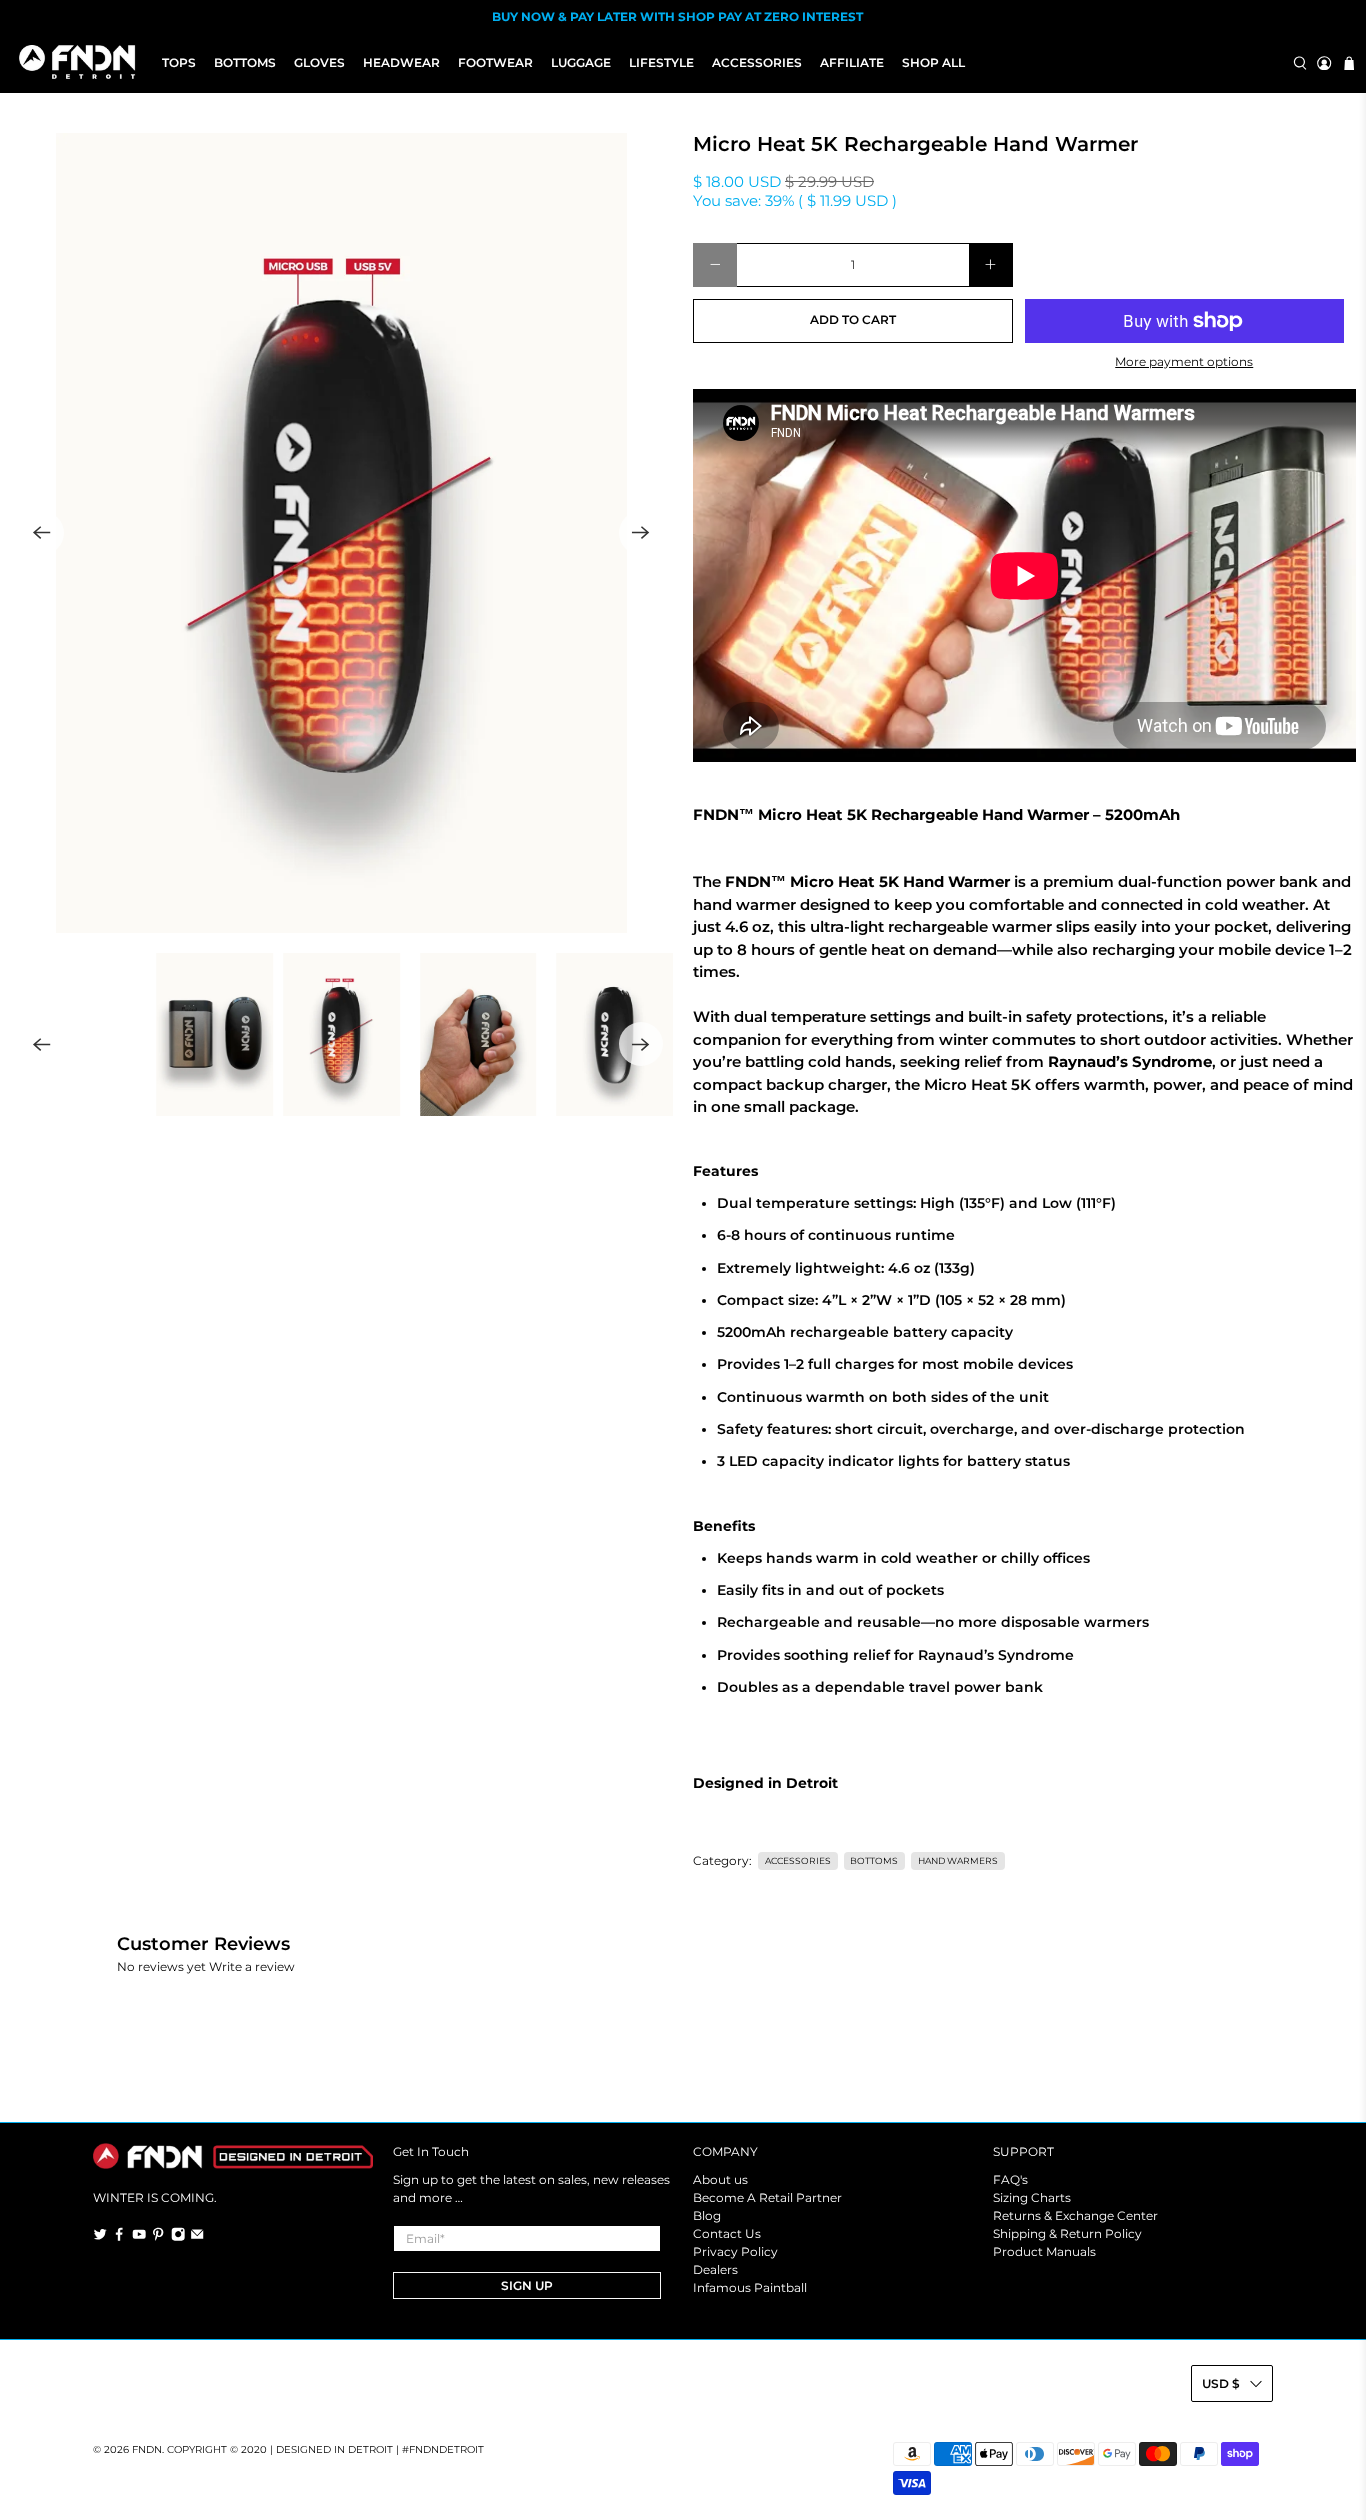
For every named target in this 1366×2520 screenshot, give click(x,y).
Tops (179, 62)
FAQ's (1010, 2179)
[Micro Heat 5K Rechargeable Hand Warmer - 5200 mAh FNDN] (341, 533)
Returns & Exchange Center (1075, 2215)
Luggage (581, 62)
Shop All (933, 62)
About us (720, 2179)
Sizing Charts (1032, 2197)
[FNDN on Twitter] (100, 2237)
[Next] (641, 533)
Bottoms (245, 62)
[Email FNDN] (197, 2237)
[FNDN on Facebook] (119, 2237)
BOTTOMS (874, 1860)
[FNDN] (81, 63)
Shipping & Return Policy (1067, 2233)
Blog (707, 2215)
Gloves (319, 62)
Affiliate (852, 62)
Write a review (252, 1966)
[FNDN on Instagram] (178, 2237)
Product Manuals (1044, 2251)
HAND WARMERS (958, 1860)
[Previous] (42, 533)
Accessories (757, 62)
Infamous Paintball (750, 2287)
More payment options (1184, 362)
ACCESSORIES (798, 1860)
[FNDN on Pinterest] (158, 2237)
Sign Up (527, 2285)
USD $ (1221, 2383)
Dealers (715, 2269)
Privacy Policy (735, 2251)
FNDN (147, 2449)
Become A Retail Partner (767, 2197)
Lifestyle (661, 62)
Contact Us (727, 2233)
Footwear (495, 62)
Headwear (401, 62)
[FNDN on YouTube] (139, 2237)
